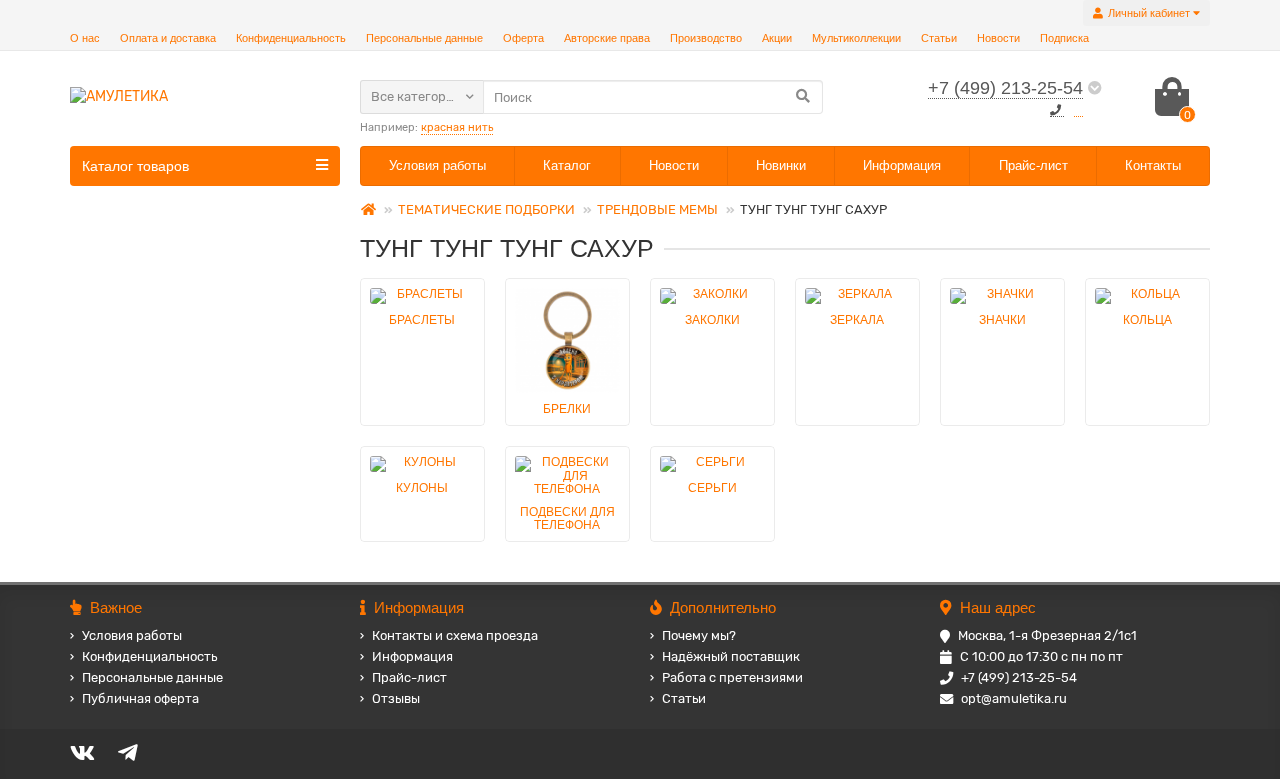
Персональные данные (424, 38)
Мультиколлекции (856, 38)
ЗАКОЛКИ (712, 320)
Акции (777, 38)
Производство (706, 38)
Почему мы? (699, 635)
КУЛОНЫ (422, 488)
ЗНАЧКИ (1002, 320)
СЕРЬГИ (712, 488)
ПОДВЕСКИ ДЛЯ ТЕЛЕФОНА (567, 518)
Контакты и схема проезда (455, 635)
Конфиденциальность (291, 38)
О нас (85, 38)
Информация (902, 165)
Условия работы (437, 165)
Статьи (939, 38)
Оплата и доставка (168, 38)
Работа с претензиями (732, 677)
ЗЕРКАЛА (857, 320)
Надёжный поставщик (731, 656)
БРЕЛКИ (567, 409)
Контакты (1153, 165)
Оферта (523, 38)
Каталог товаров (135, 166)
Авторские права (607, 38)
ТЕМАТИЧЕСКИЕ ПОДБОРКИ (486, 209)
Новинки (781, 165)
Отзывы (396, 698)
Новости (998, 38)
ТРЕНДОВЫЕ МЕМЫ (657, 209)
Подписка (1064, 38)
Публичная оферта (140, 698)
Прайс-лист (1033, 165)
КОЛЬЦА (1147, 320)
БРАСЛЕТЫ (422, 320)
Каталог (567, 165)
